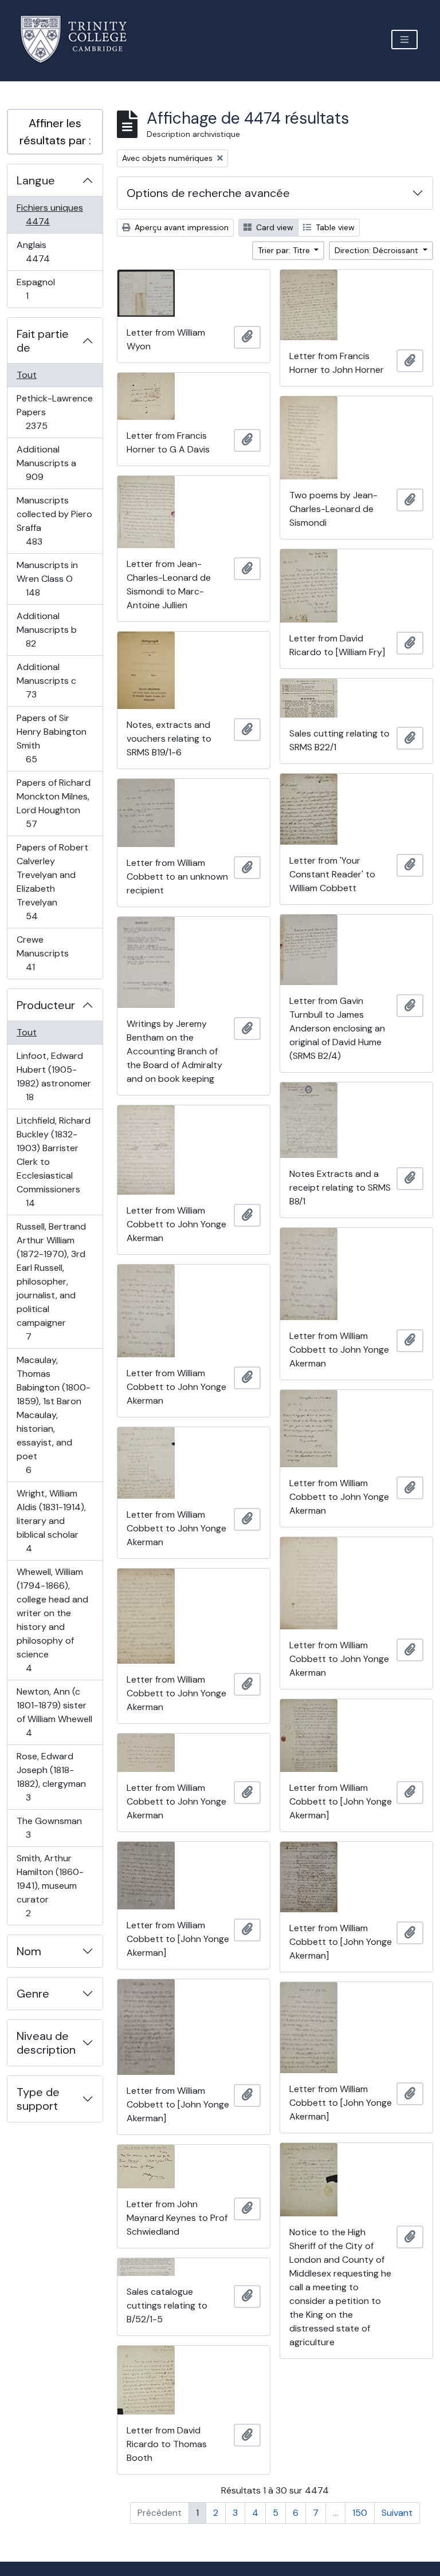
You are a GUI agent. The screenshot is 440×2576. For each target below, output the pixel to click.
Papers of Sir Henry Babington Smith (51, 738)
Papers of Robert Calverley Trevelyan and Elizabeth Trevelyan (52, 881)
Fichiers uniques (50, 214)
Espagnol (40, 289)
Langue (36, 180)
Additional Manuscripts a (47, 463)
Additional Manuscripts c (46, 680)
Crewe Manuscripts (43, 953)
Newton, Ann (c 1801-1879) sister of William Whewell (54, 1712)
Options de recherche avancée (208, 193)
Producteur (46, 1005)
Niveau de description (46, 2043)
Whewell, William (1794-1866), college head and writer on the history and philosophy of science (52, 1620)
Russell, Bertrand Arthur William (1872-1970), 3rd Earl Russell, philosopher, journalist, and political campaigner (51, 1281)
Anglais (50, 251)
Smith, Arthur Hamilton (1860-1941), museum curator (50, 1885)
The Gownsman (49, 1827)
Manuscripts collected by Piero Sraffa (54, 521)
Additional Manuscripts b (46, 629)
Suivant (397, 2513)
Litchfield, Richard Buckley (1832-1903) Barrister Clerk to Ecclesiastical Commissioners (53, 1161)
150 (360, 2513)
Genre (33, 1994)
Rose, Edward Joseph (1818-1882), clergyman (51, 1777)
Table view (334, 227)
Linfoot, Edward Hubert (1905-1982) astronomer (54, 1076)
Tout (27, 375)
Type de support (38, 2099)
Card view (274, 227)
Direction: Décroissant (378, 250)
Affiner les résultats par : (55, 132)
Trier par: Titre (285, 250)
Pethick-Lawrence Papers (54, 412)
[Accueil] (80, 39)
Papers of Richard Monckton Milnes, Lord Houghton (53, 803)
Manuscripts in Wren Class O (47, 578)
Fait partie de (43, 341)
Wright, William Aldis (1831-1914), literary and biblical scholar (51, 1521)
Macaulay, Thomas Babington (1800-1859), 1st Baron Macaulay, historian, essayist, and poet (53, 1415)
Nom (29, 1951)
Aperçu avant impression (180, 227)
